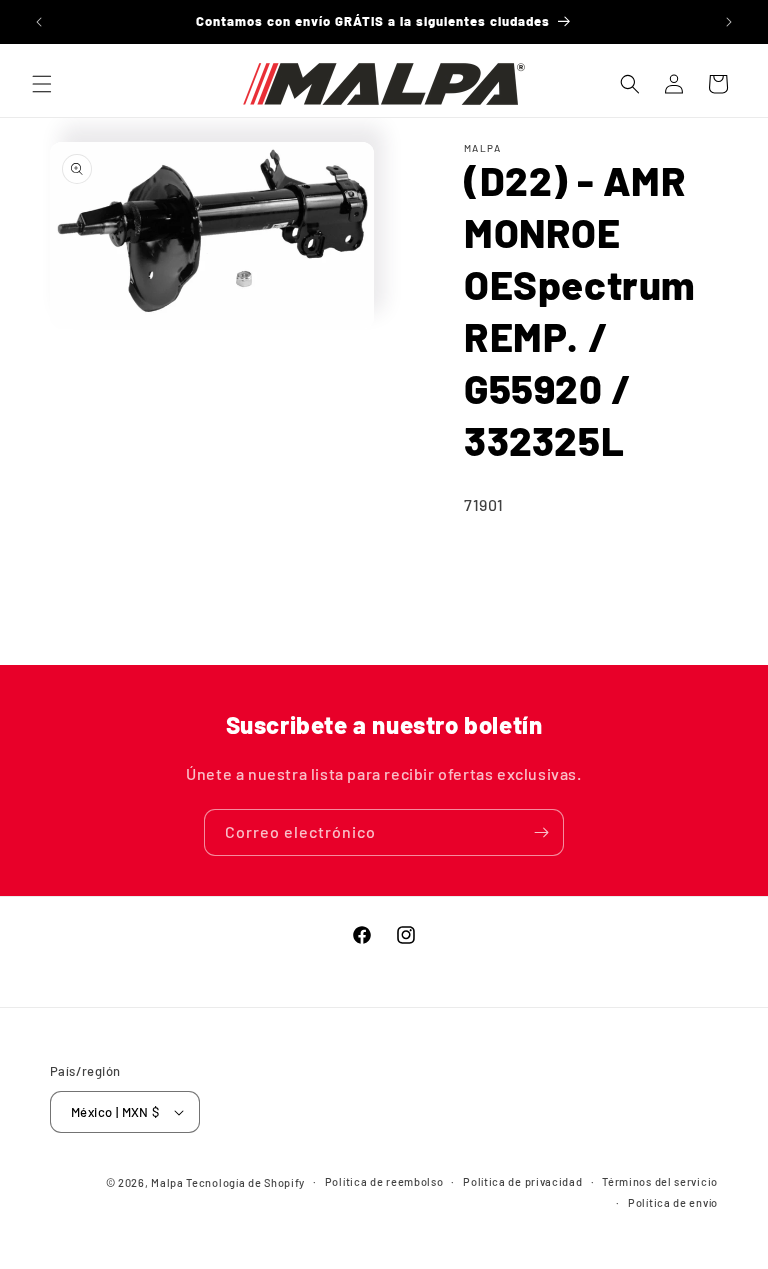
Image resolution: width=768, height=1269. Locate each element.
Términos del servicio (660, 1181)
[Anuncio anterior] (39, 22)
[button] (42, 84)
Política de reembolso (384, 1181)
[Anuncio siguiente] (729, 22)
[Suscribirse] (541, 832)
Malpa (167, 1182)
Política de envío (673, 1202)
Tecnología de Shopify (245, 1182)
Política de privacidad (522, 1181)
